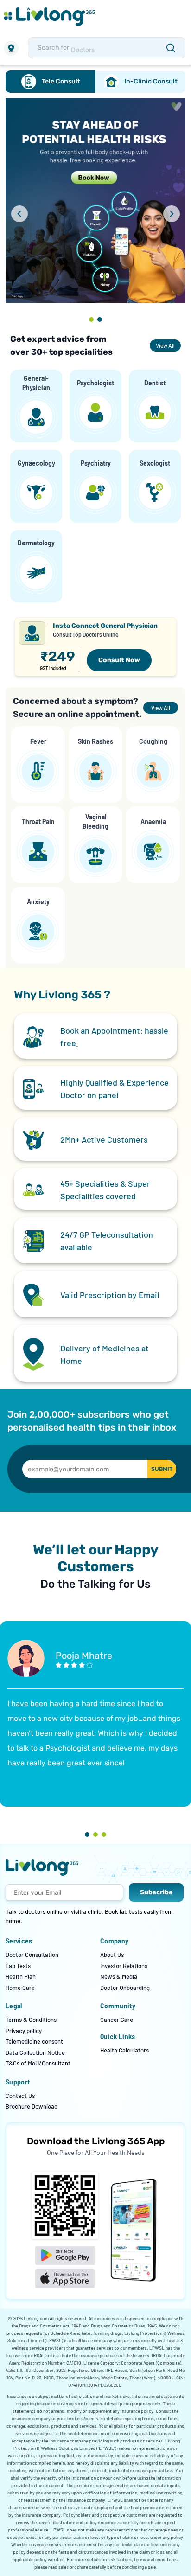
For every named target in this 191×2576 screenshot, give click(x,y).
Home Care (20, 1988)
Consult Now (119, 660)
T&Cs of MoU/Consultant (38, 2063)
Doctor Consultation (32, 1955)
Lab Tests (18, 1966)
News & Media (119, 1976)
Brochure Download (32, 2106)
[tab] (51, 82)
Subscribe (156, 1892)
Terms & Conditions (31, 2020)
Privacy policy (24, 2031)
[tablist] (95, 82)
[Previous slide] (19, 214)
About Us (112, 1955)
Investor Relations (124, 1966)
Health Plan (21, 1976)
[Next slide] (172, 214)
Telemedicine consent (34, 2041)
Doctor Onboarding (125, 1988)
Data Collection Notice (35, 2052)
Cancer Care (117, 2020)
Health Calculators (124, 2050)
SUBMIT (162, 1469)
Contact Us (20, 2096)
